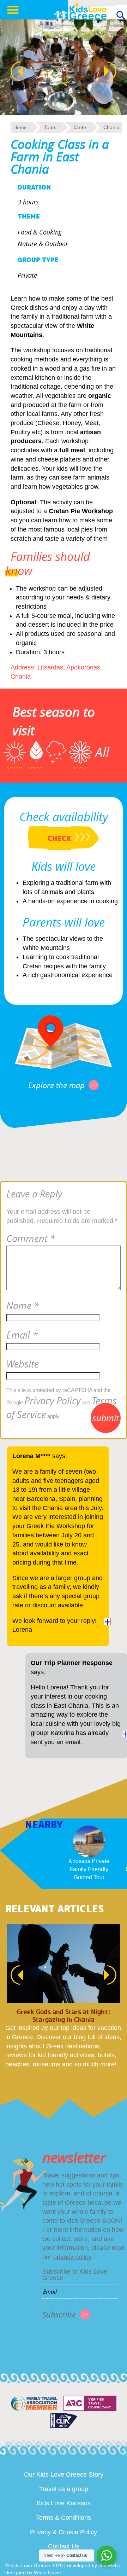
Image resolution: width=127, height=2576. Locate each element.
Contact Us (64, 2546)
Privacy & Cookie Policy (64, 2532)
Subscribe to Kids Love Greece (75, 2275)
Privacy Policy (52, 1401)
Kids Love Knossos (64, 2503)
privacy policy (72, 2257)
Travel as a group (64, 2489)
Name (23, 1306)
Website (23, 1364)
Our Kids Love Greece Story (64, 2475)
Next (114, 71)
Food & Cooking (40, 232)
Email (22, 1335)
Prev (13, 71)
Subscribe (59, 2314)
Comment (31, 1238)
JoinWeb (108, 2565)
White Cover (48, 2572)
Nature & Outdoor (43, 244)
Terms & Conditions (64, 2518)
